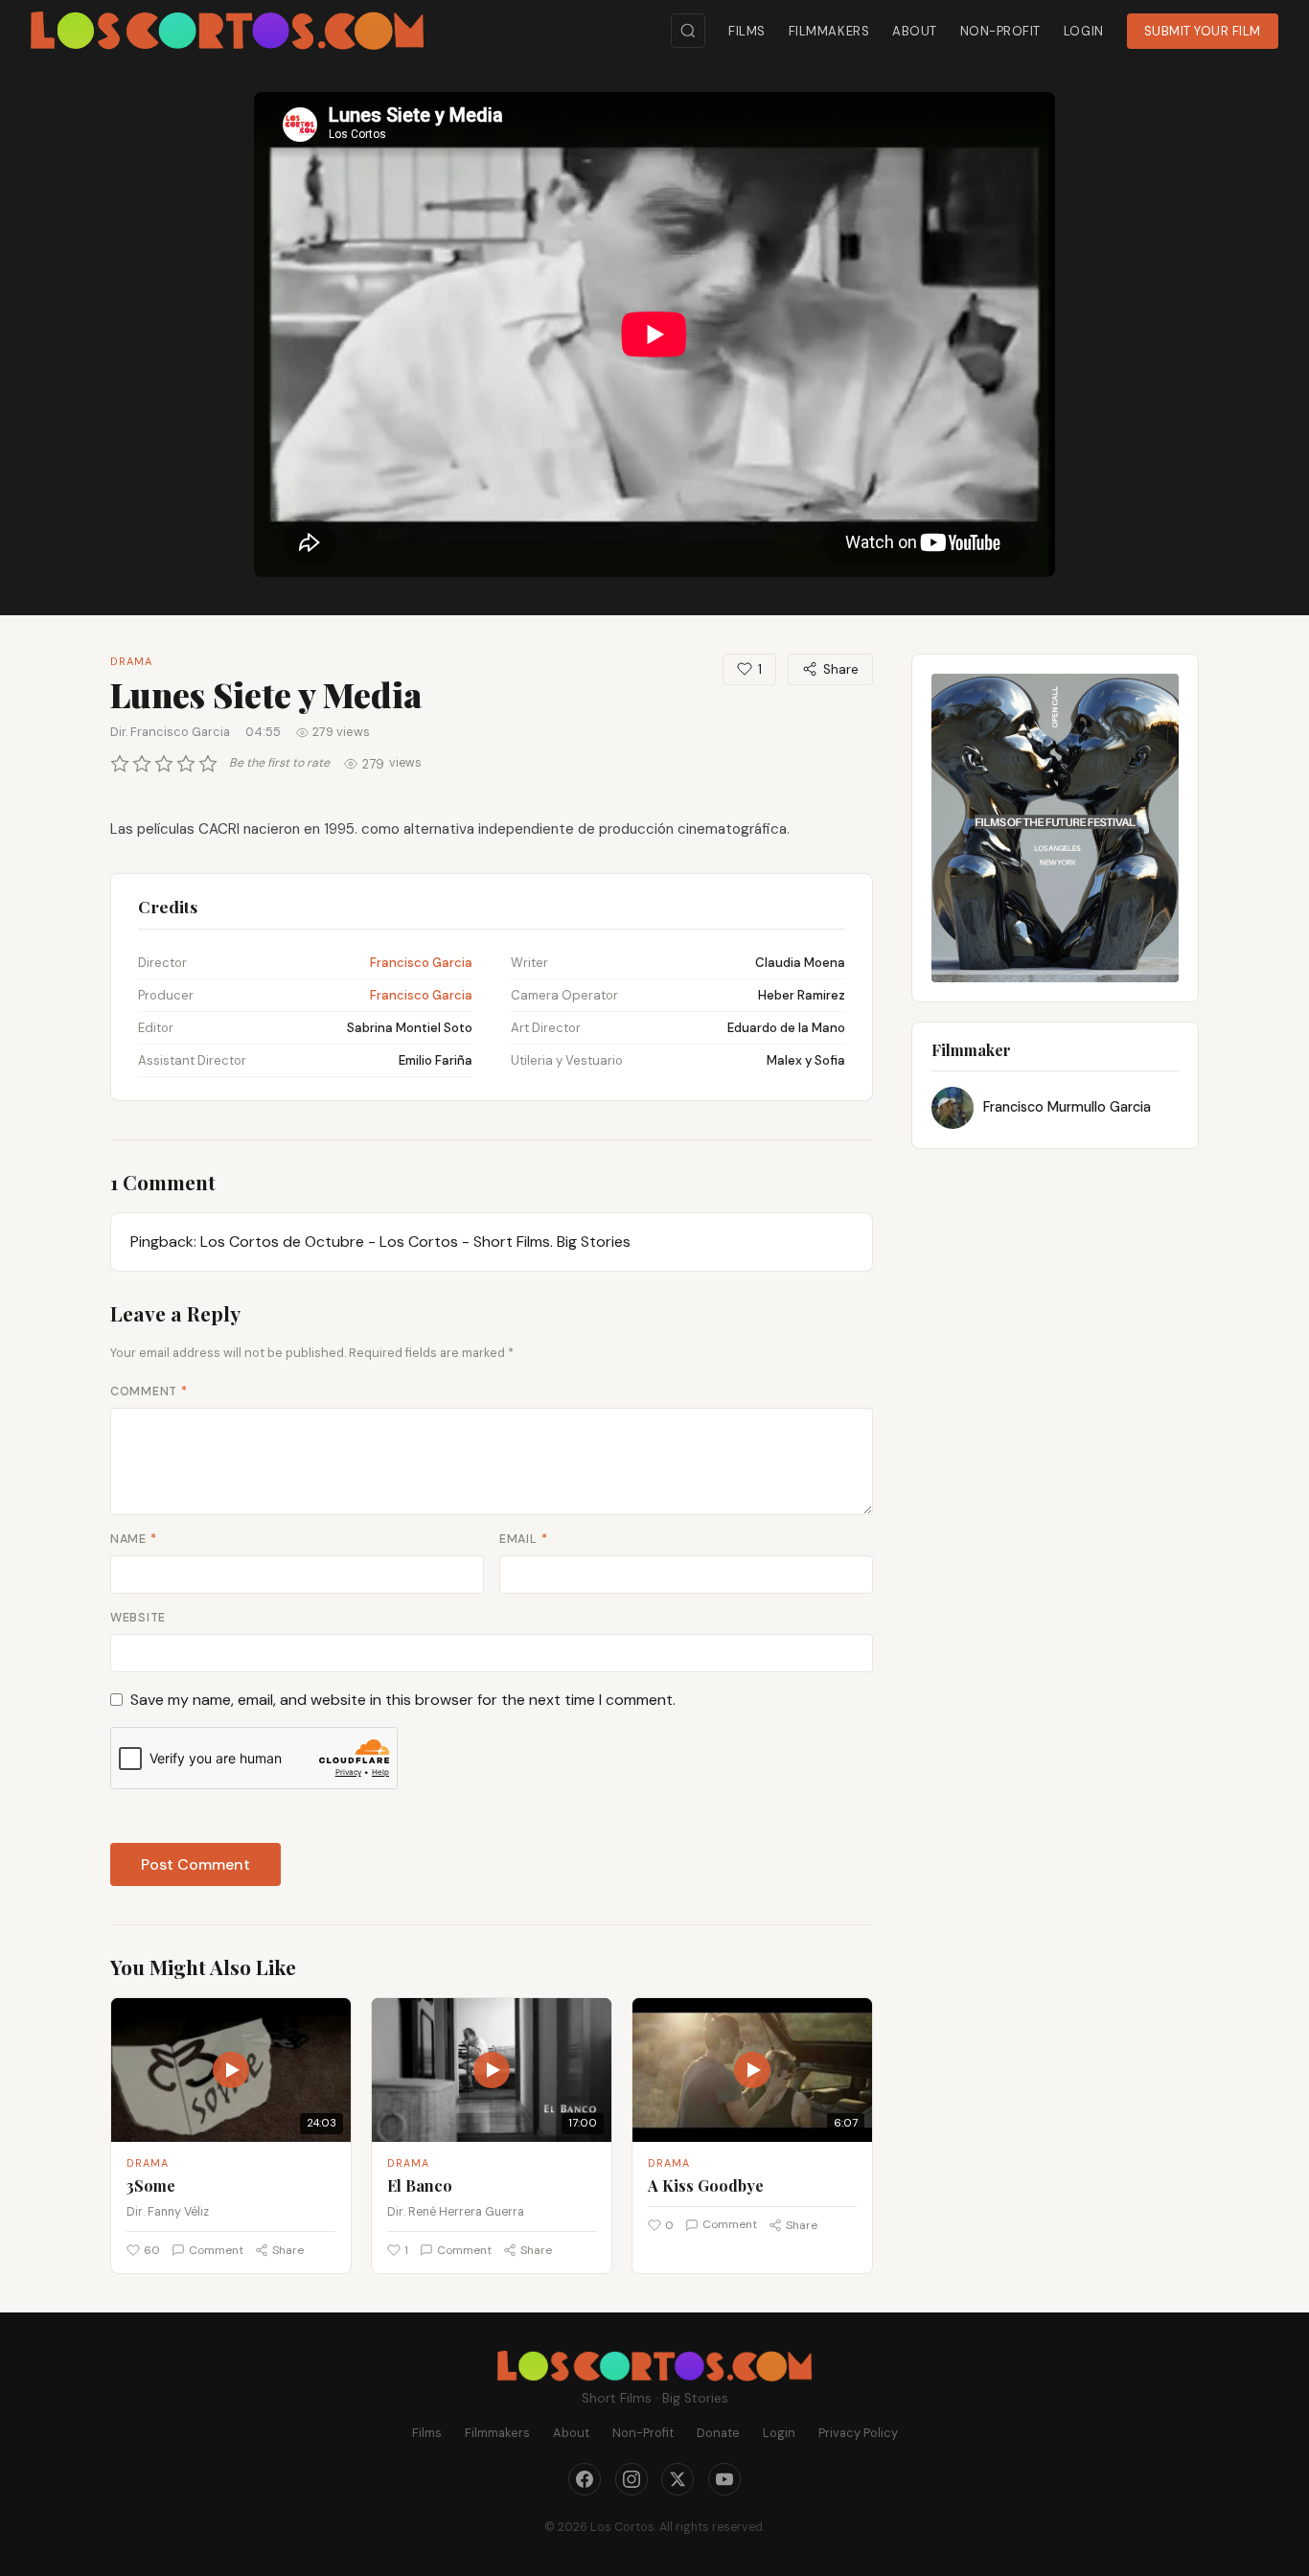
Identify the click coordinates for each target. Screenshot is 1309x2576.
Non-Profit (1000, 31)
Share (841, 669)
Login (1084, 31)
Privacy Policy (858, 2433)
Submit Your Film (1203, 31)
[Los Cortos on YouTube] (724, 2479)
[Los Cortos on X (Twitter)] (677, 2479)
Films (747, 31)
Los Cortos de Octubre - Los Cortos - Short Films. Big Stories (415, 1242)
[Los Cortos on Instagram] (632, 2479)
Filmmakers (829, 31)
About (915, 31)
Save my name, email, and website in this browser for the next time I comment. (403, 1700)
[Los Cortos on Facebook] (585, 2479)
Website (138, 1618)
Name (134, 1539)
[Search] (688, 31)
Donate (718, 2433)
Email (523, 1539)
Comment (149, 1391)
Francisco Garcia (421, 963)
